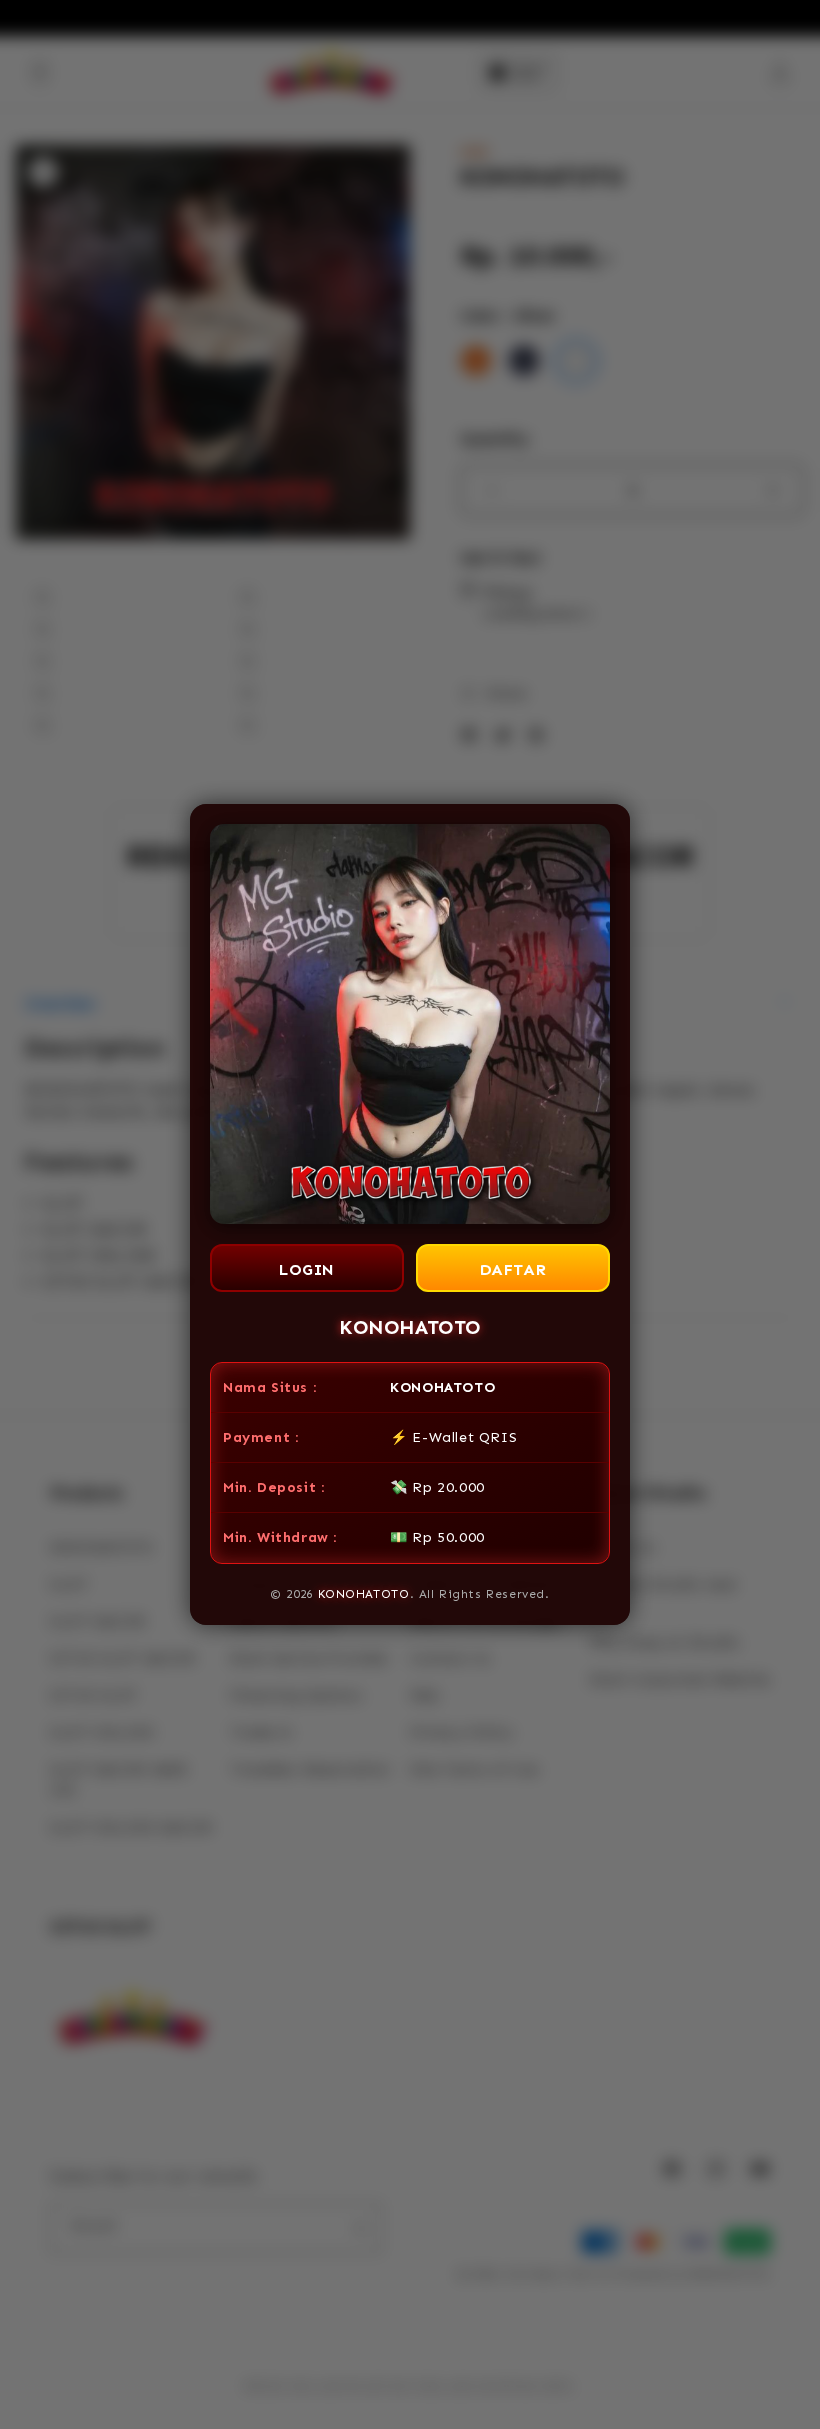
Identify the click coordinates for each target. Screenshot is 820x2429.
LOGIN (307, 1269)
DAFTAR (513, 1269)
